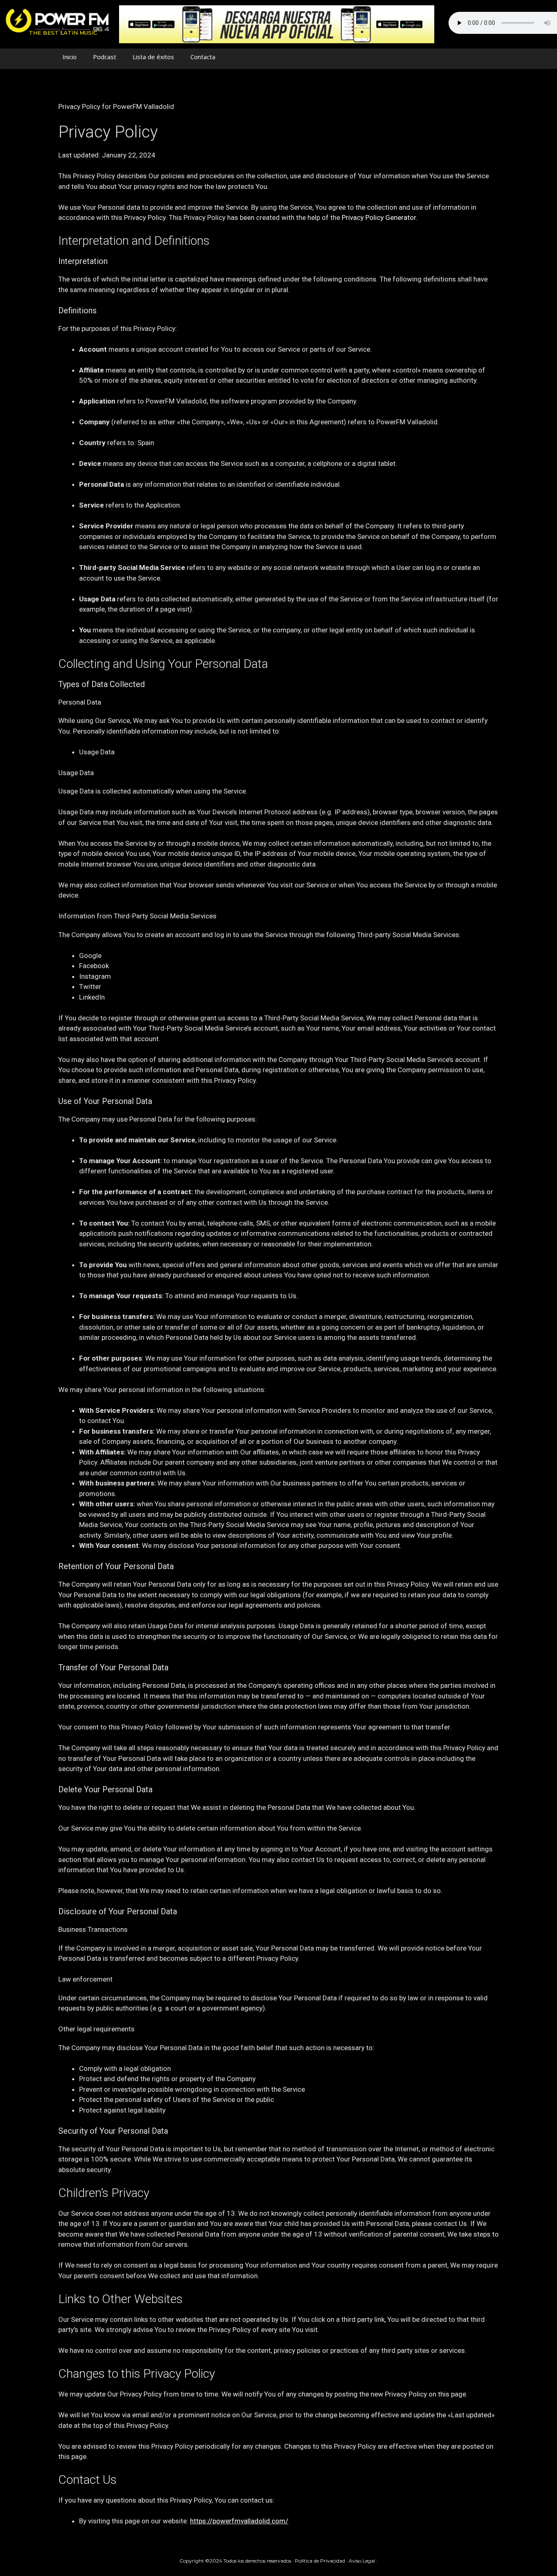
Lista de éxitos (153, 57)
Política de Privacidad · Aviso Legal (335, 2561)
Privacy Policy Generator (379, 217)
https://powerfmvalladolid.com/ (239, 2521)
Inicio (70, 57)
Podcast (105, 57)
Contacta (203, 57)
